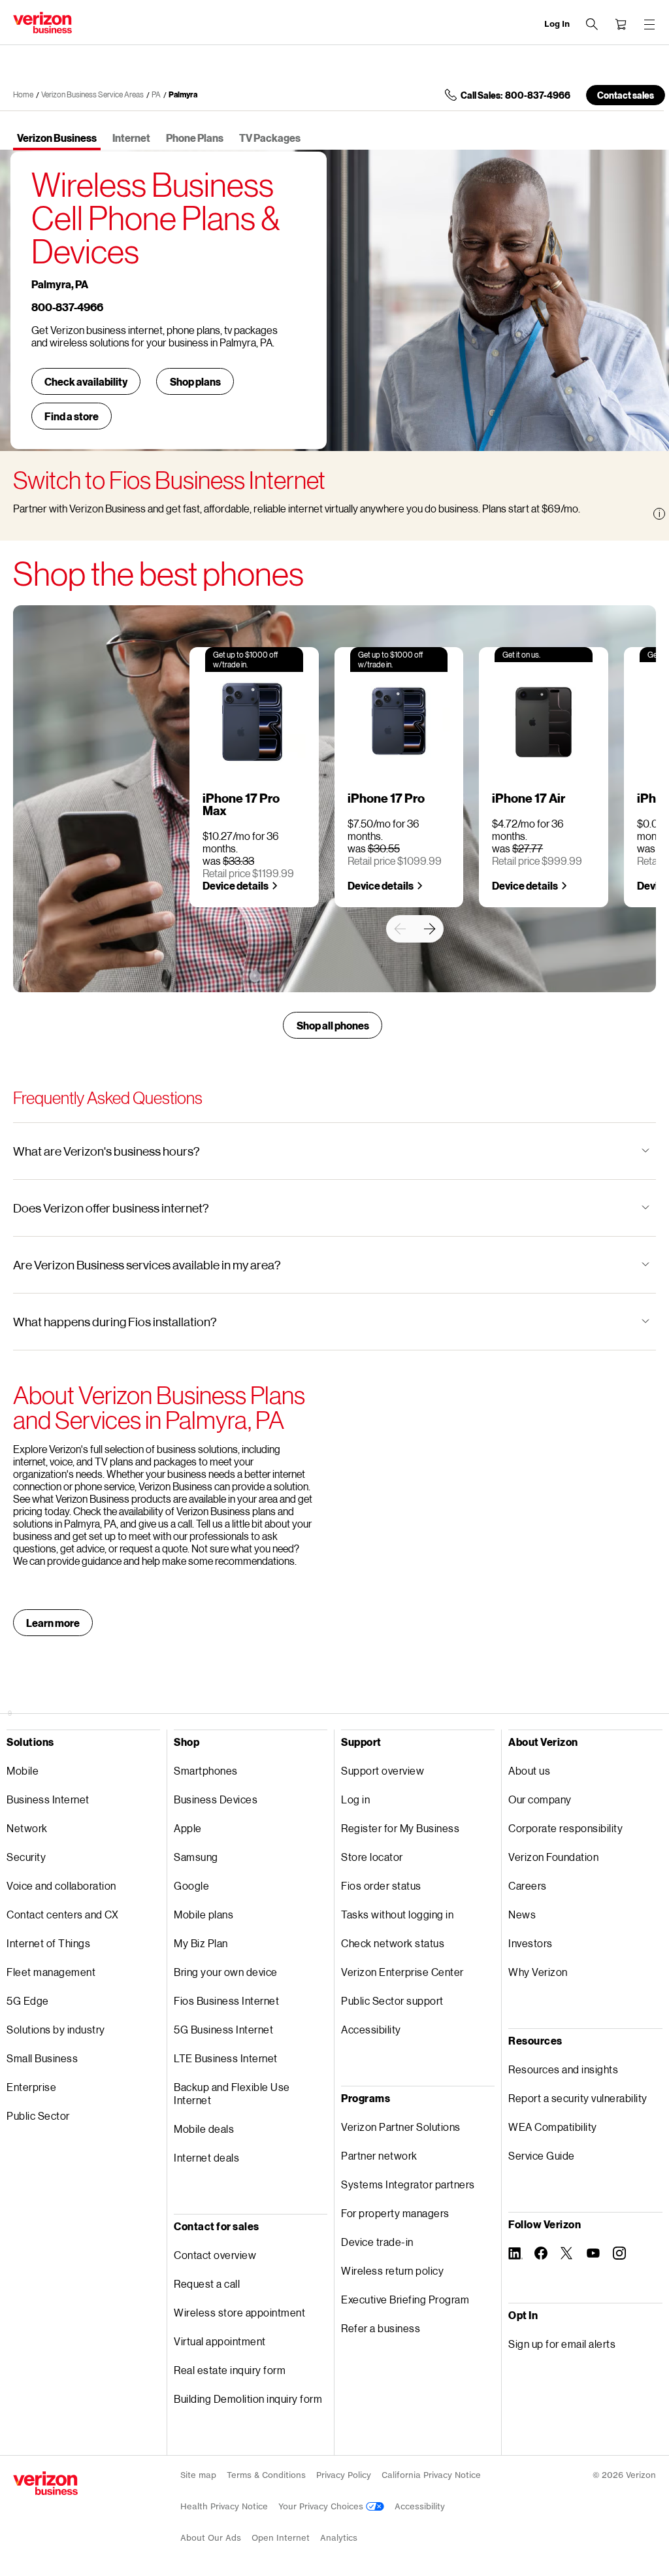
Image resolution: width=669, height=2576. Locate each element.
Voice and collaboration (61, 1885)
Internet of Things (48, 1943)
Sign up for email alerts (562, 2344)
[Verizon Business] (42, 23)
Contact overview (215, 2255)
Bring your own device (226, 1972)
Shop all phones (333, 1025)
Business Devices (216, 1799)
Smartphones (206, 1770)
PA (156, 94)
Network (27, 1828)
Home (23, 94)
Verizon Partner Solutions (401, 2127)
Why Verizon (538, 1972)
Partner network (379, 2155)
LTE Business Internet (226, 2058)
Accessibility (371, 2029)
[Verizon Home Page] (45, 2483)
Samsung (196, 1857)
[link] (400, 929)
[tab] (57, 139)
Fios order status (381, 1885)
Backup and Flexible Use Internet (232, 2093)
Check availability (86, 381)
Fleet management (51, 1972)
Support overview (383, 1770)
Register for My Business (400, 1828)
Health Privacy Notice (224, 2506)
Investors (530, 1943)
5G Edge (28, 2000)
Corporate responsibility (565, 1828)
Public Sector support (392, 2000)
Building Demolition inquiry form (248, 2399)
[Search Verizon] (592, 24)
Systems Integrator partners (408, 2184)
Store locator (372, 1857)
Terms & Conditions (266, 2475)
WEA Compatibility (553, 2127)
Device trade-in (377, 2242)
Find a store (72, 416)
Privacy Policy (344, 2475)
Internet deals (206, 2157)
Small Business (42, 2058)
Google (191, 1885)
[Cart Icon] (621, 24)
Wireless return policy (392, 2270)
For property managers (395, 2213)
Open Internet (281, 2538)
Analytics (339, 2538)
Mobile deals (204, 2129)
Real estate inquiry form (230, 2370)
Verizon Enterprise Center (402, 1972)
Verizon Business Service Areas (92, 94)
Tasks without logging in (397, 1914)
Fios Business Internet (226, 2000)
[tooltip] (659, 514)
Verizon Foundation (553, 1857)
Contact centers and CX (62, 1914)
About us (529, 1770)
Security (26, 1857)
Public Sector (38, 2116)
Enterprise (31, 2087)
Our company (540, 1799)
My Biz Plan (201, 1943)
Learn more (53, 1623)
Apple (188, 1828)
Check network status (393, 1943)
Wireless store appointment (239, 2312)
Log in (355, 1799)
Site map (198, 2475)
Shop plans (195, 381)
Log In (557, 24)
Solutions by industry (56, 2029)
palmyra (183, 94)
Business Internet (48, 1799)
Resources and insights (563, 2069)
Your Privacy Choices (322, 2506)
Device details (236, 885)
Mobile (23, 1770)
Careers (528, 1885)
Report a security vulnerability (578, 2098)
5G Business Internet (223, 2029)
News (522, 1914)
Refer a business (381, 2328)
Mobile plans (204, 1914)
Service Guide (542, 2155)
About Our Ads (211, 2538)
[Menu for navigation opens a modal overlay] (649, 24)
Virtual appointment (220, 2341)
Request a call (207, 2283)
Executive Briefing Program (405, 2299)
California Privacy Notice (431, 2475)
